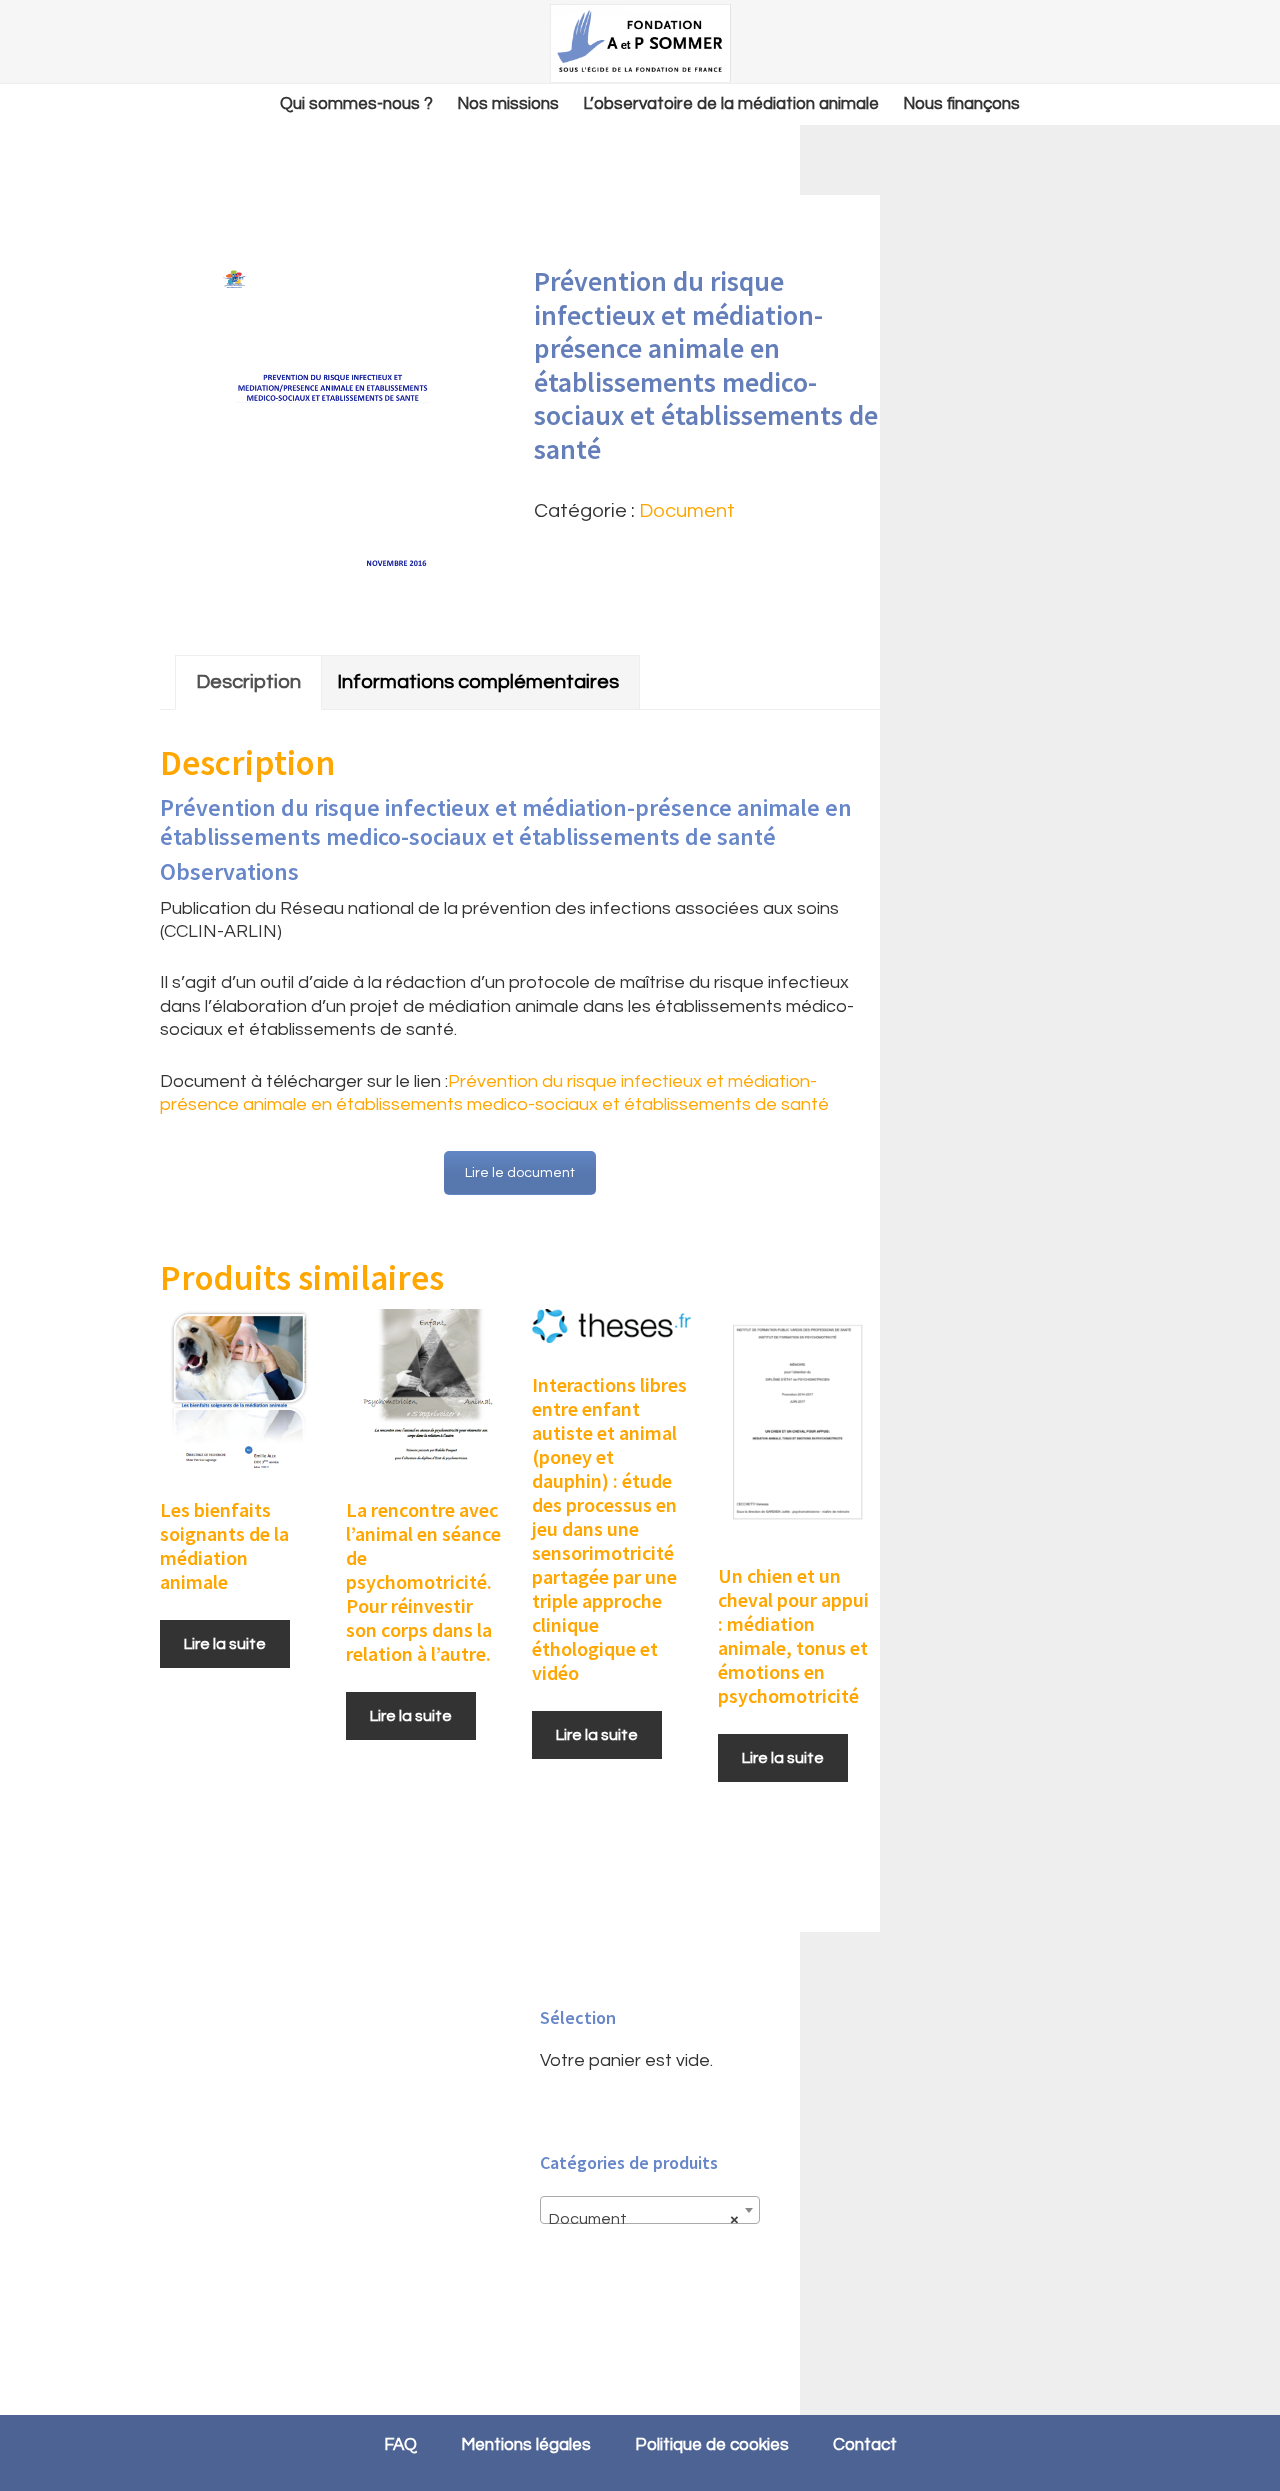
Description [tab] (248, 682)
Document (687, 511)
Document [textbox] (644, 2219)
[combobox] (650, 2210)
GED (640, 43)
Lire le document (520, 1173)
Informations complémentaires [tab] (478, 682)
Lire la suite (225, 1644)
